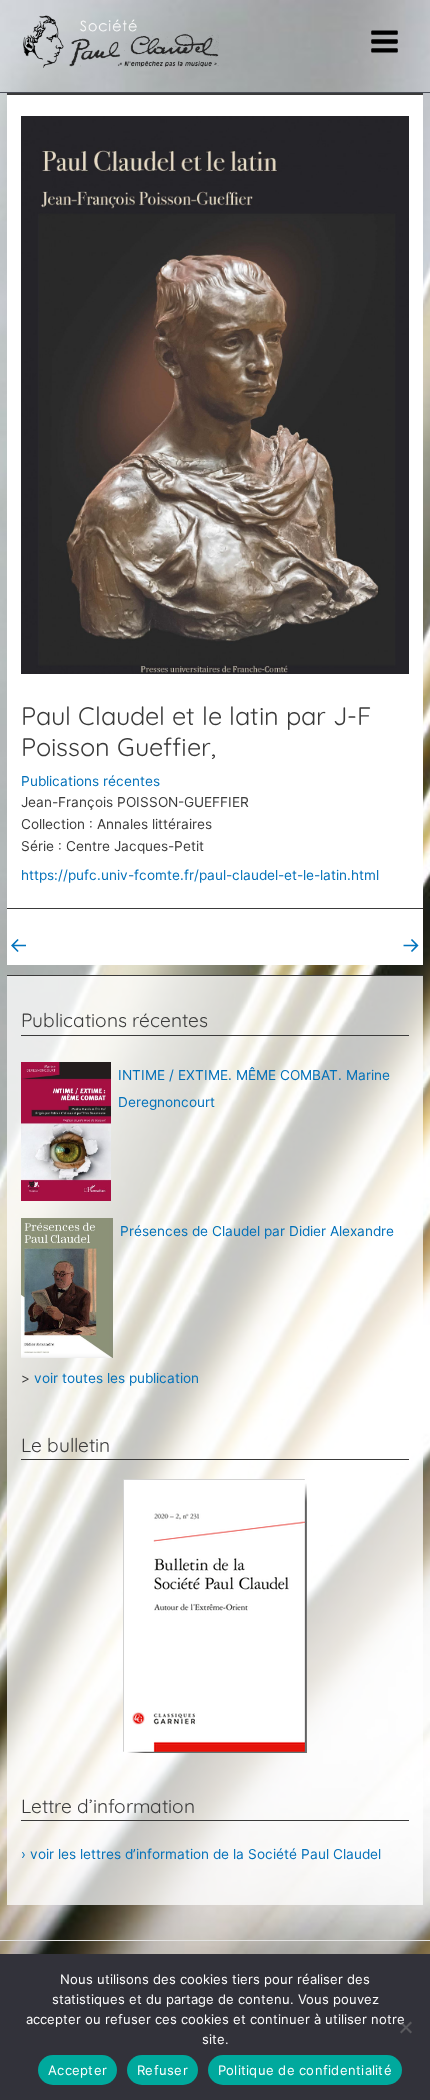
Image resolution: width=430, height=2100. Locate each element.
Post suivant (369, 944)
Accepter (77, 2070)
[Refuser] (405, 2027)
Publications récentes (90, 781)
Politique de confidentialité (305, 2070)
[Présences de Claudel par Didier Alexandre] (67, 1287)
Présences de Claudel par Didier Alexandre (257, 1231)
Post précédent (70, 944)
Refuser (162, 2070)
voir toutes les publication (116, 1378)
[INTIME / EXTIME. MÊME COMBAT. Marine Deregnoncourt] (66, 1130)
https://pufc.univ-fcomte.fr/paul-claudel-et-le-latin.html (200, 875)
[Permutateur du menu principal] (385, 42)
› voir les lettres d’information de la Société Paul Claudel (201, 1854)
